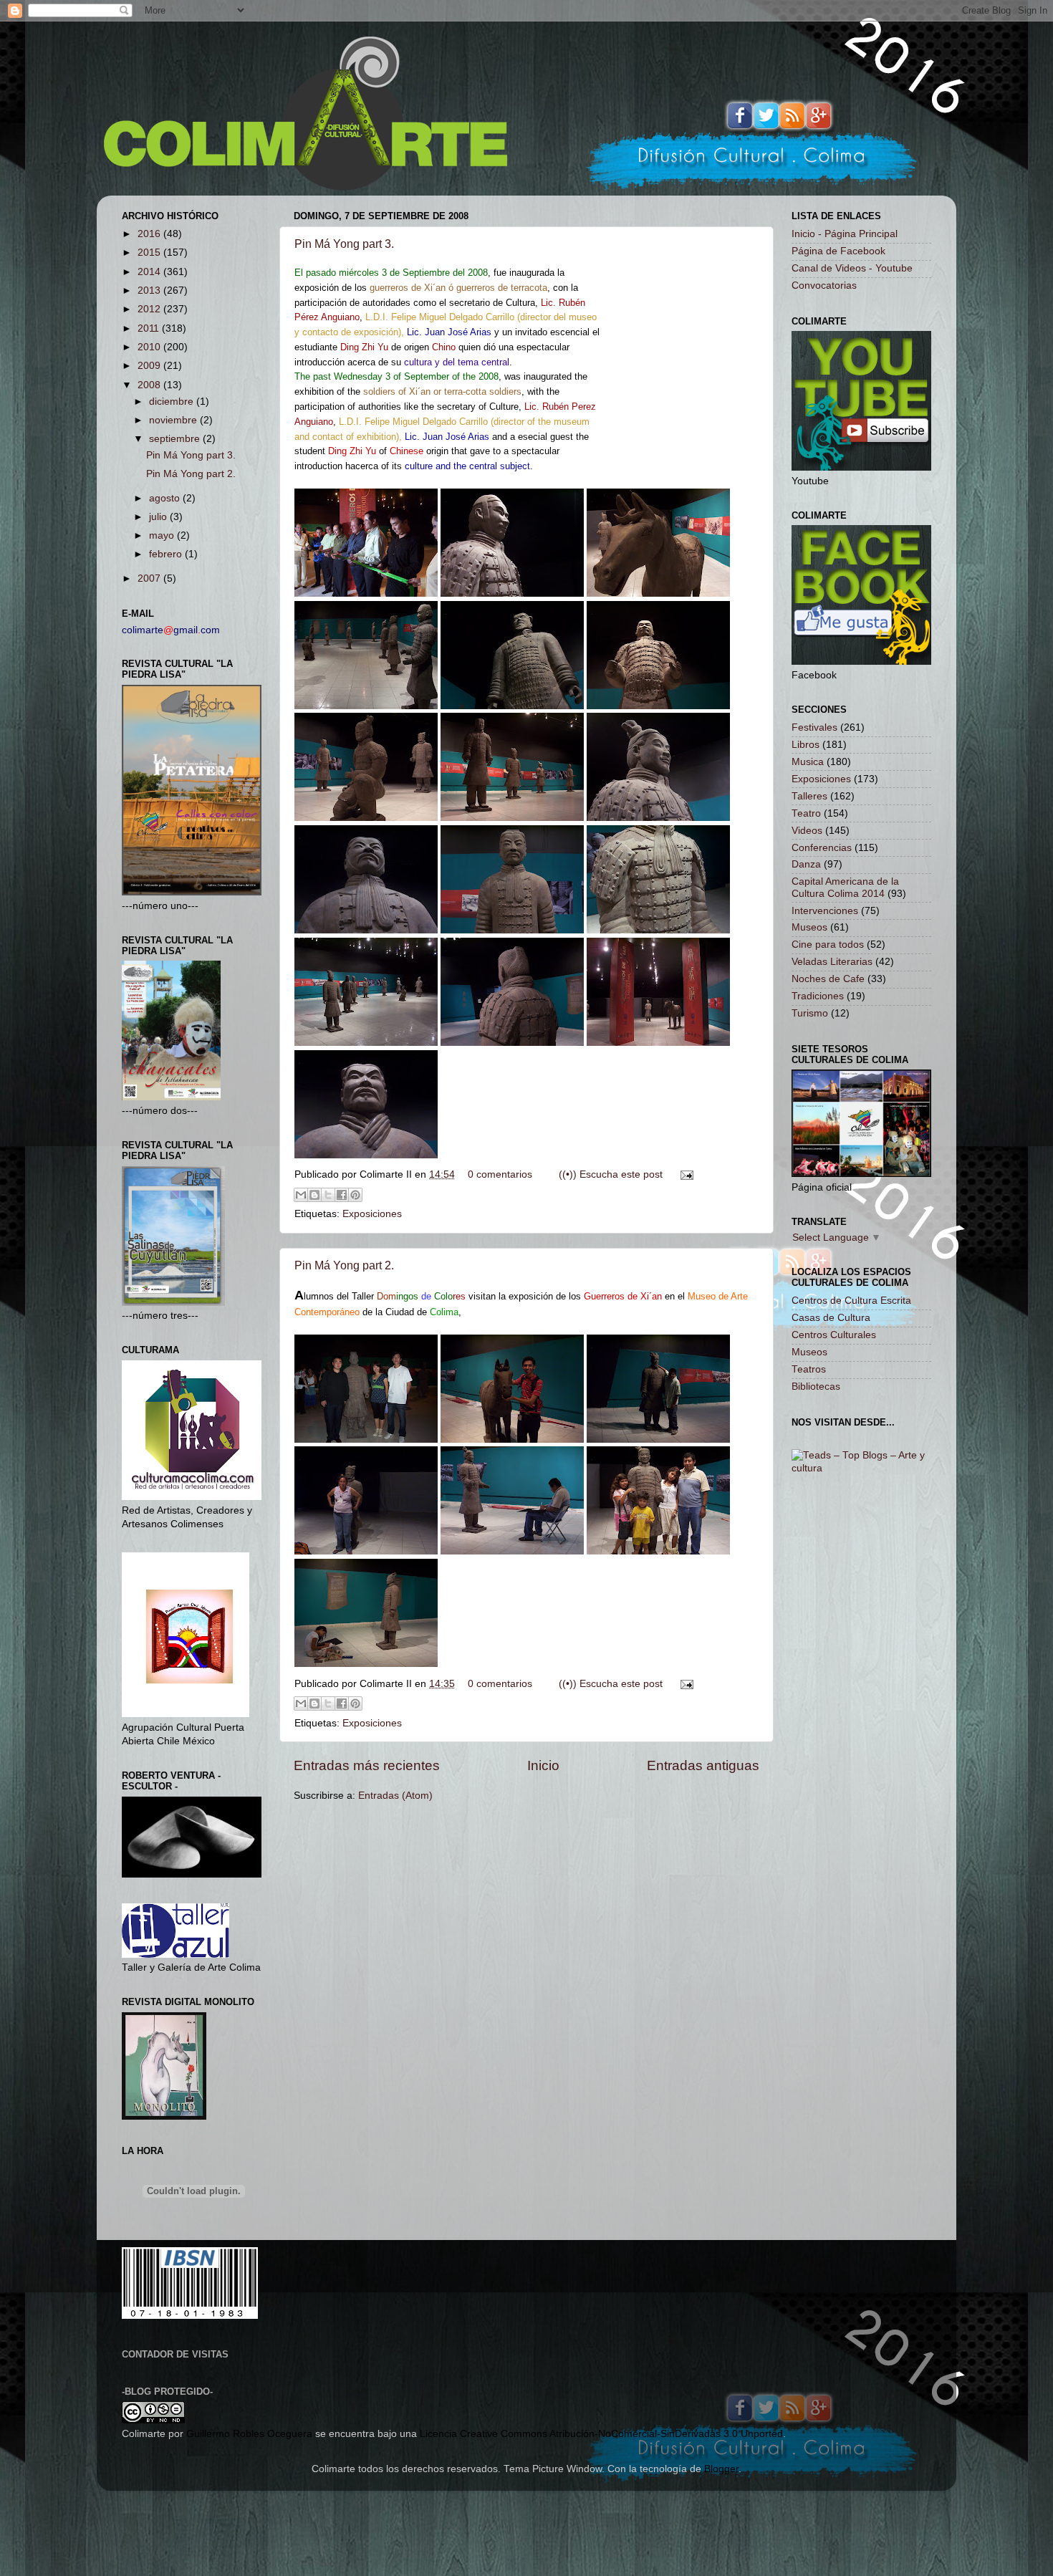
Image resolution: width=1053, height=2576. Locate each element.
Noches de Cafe (828, 979)
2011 (150, 328)
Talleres (809, 796)
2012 (150, 309)
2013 (150, 290)
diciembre (173, 402)
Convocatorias (824, 285)
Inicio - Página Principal (845, 234)
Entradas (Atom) (395, 1796)
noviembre (174, 420)
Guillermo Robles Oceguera (249, 2434)
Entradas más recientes (367, 1765)
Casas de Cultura (831, 1318)
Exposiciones (372, 1214)
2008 (150, 385)
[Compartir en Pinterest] (355, 1195)
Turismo (810, 1013)
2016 (150, 234)
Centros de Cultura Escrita (851, 1301)
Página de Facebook (838, 251)
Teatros (809, 1369)
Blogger (721, 2469)
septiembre (176, 439)
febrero (167, 554)
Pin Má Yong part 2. (344, 1265)
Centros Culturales (834, 1335)
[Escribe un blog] (314, 1195)
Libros (806, 745)
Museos (809, 927)
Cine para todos (828, 945)
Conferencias (822, 848)
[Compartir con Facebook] (342, 1195)
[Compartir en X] (328, 1195)
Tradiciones (818, 996)
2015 (150, 253)
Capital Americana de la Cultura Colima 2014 (845, 887)
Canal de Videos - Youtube (852, 268)
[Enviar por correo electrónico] (301, 1195)
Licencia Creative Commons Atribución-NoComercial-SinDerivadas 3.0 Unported (601, 2434)
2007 (150, 578)
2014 (150, 272)
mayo (163, 535)
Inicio (543, 1765)
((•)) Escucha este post (611, 1174)
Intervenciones (825, 911)
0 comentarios (500, 1174)
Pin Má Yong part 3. (344, 244)
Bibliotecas (816, 1386)
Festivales (814, 727)
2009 (150, 366)
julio (159, 517)
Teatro (806, 813)
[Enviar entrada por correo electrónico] (684, 1174)
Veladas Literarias (832, 962)
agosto (166, 498)
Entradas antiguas (703, 1765)
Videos (807, 831)
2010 (150, 347)
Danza (806, 864)
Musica (808, 762)
